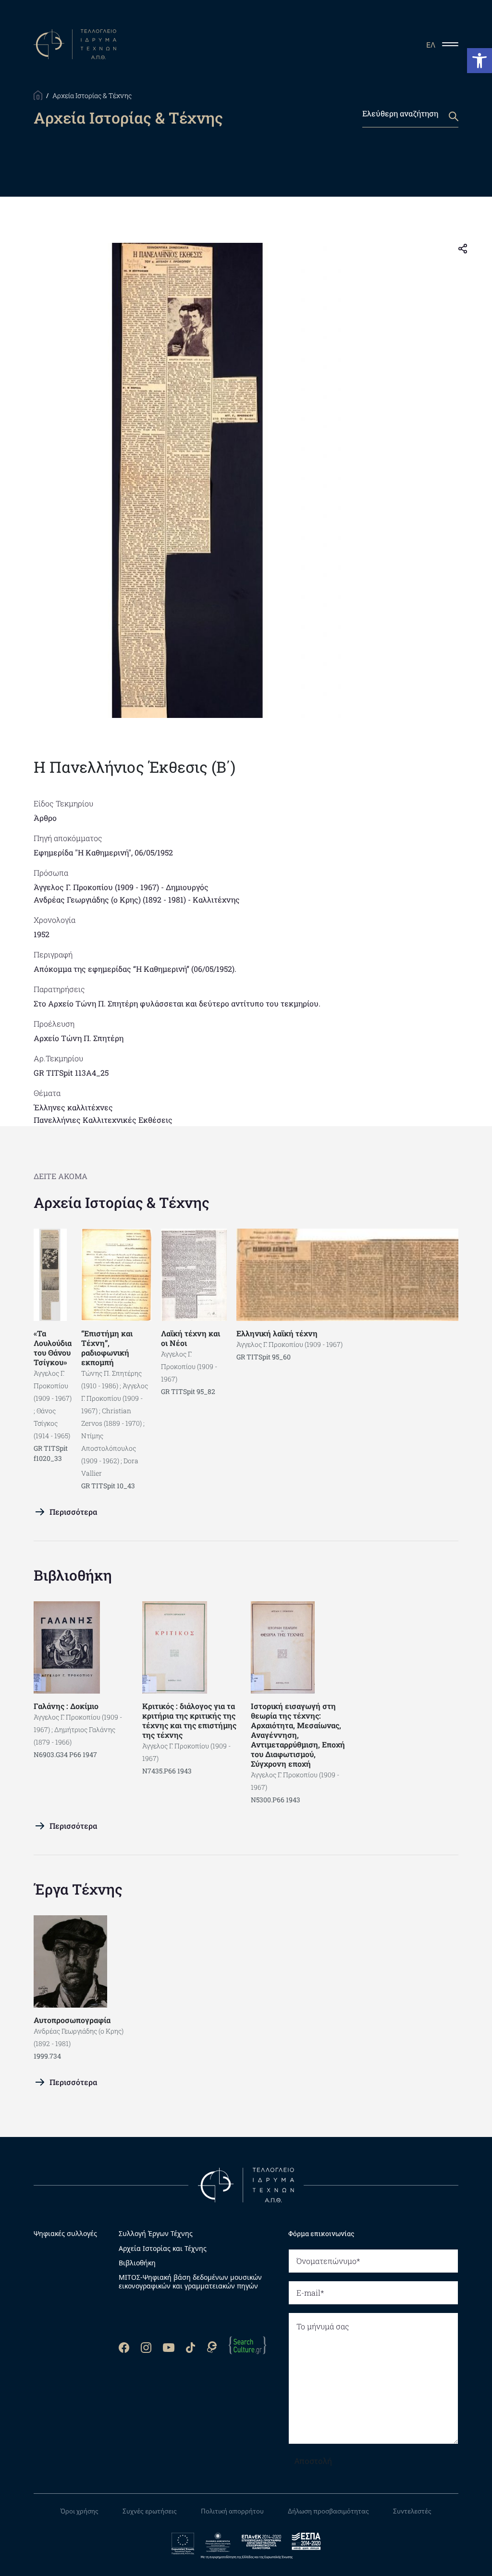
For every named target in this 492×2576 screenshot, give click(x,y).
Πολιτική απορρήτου (232, 2511)
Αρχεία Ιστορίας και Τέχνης (163, 2249)
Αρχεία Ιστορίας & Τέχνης (122, 1202)
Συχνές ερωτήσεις (150, 2511)
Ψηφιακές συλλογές (65, 2233)
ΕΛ (431, 45)
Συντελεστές (412, 2511)
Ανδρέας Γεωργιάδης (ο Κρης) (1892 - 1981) (110, 899)
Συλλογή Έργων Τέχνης (156, 2234)
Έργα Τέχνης (78, 1889)
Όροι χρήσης (80, 2511)
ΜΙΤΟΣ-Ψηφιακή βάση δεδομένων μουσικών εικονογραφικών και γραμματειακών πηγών (190, 2282)
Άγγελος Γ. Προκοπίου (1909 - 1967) (96, 887)
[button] (480, 61)
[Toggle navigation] (454, 44)
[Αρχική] (38, 94)
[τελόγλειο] (246, 2185)
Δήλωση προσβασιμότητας (328, 2511)
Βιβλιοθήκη (73, 1575)
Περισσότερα (73, 1512)
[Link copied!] (463, 248)
